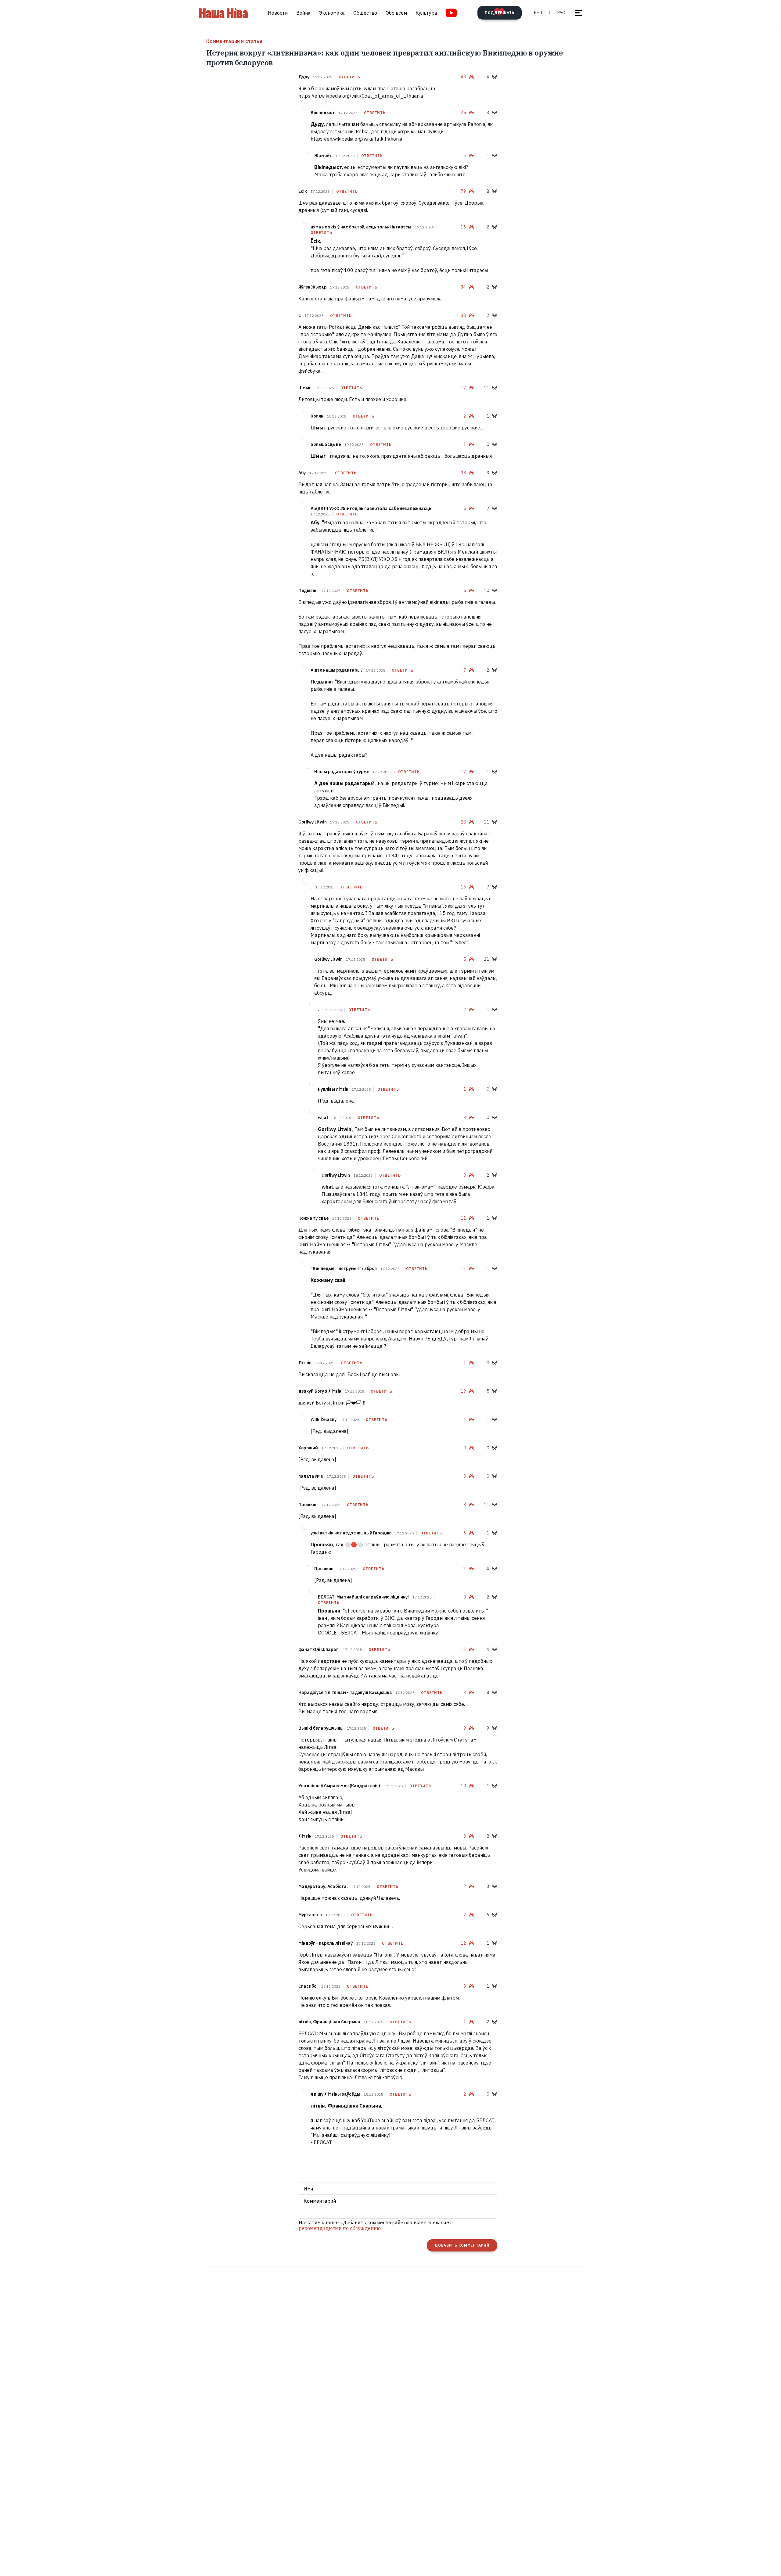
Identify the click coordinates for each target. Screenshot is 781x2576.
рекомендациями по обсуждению (340, 2228)
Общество (365, 13)
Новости (278, 13)
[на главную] (223, 13)
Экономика (332, 13)
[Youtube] (451, 13)
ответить (349, 77)
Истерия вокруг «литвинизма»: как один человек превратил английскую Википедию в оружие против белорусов (385, 58)
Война (303, 13)
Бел (538, 13)
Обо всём (396, 13)
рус (561, 13)
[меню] (578, 13)
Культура (426, 13)
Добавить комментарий (462, 2245)
